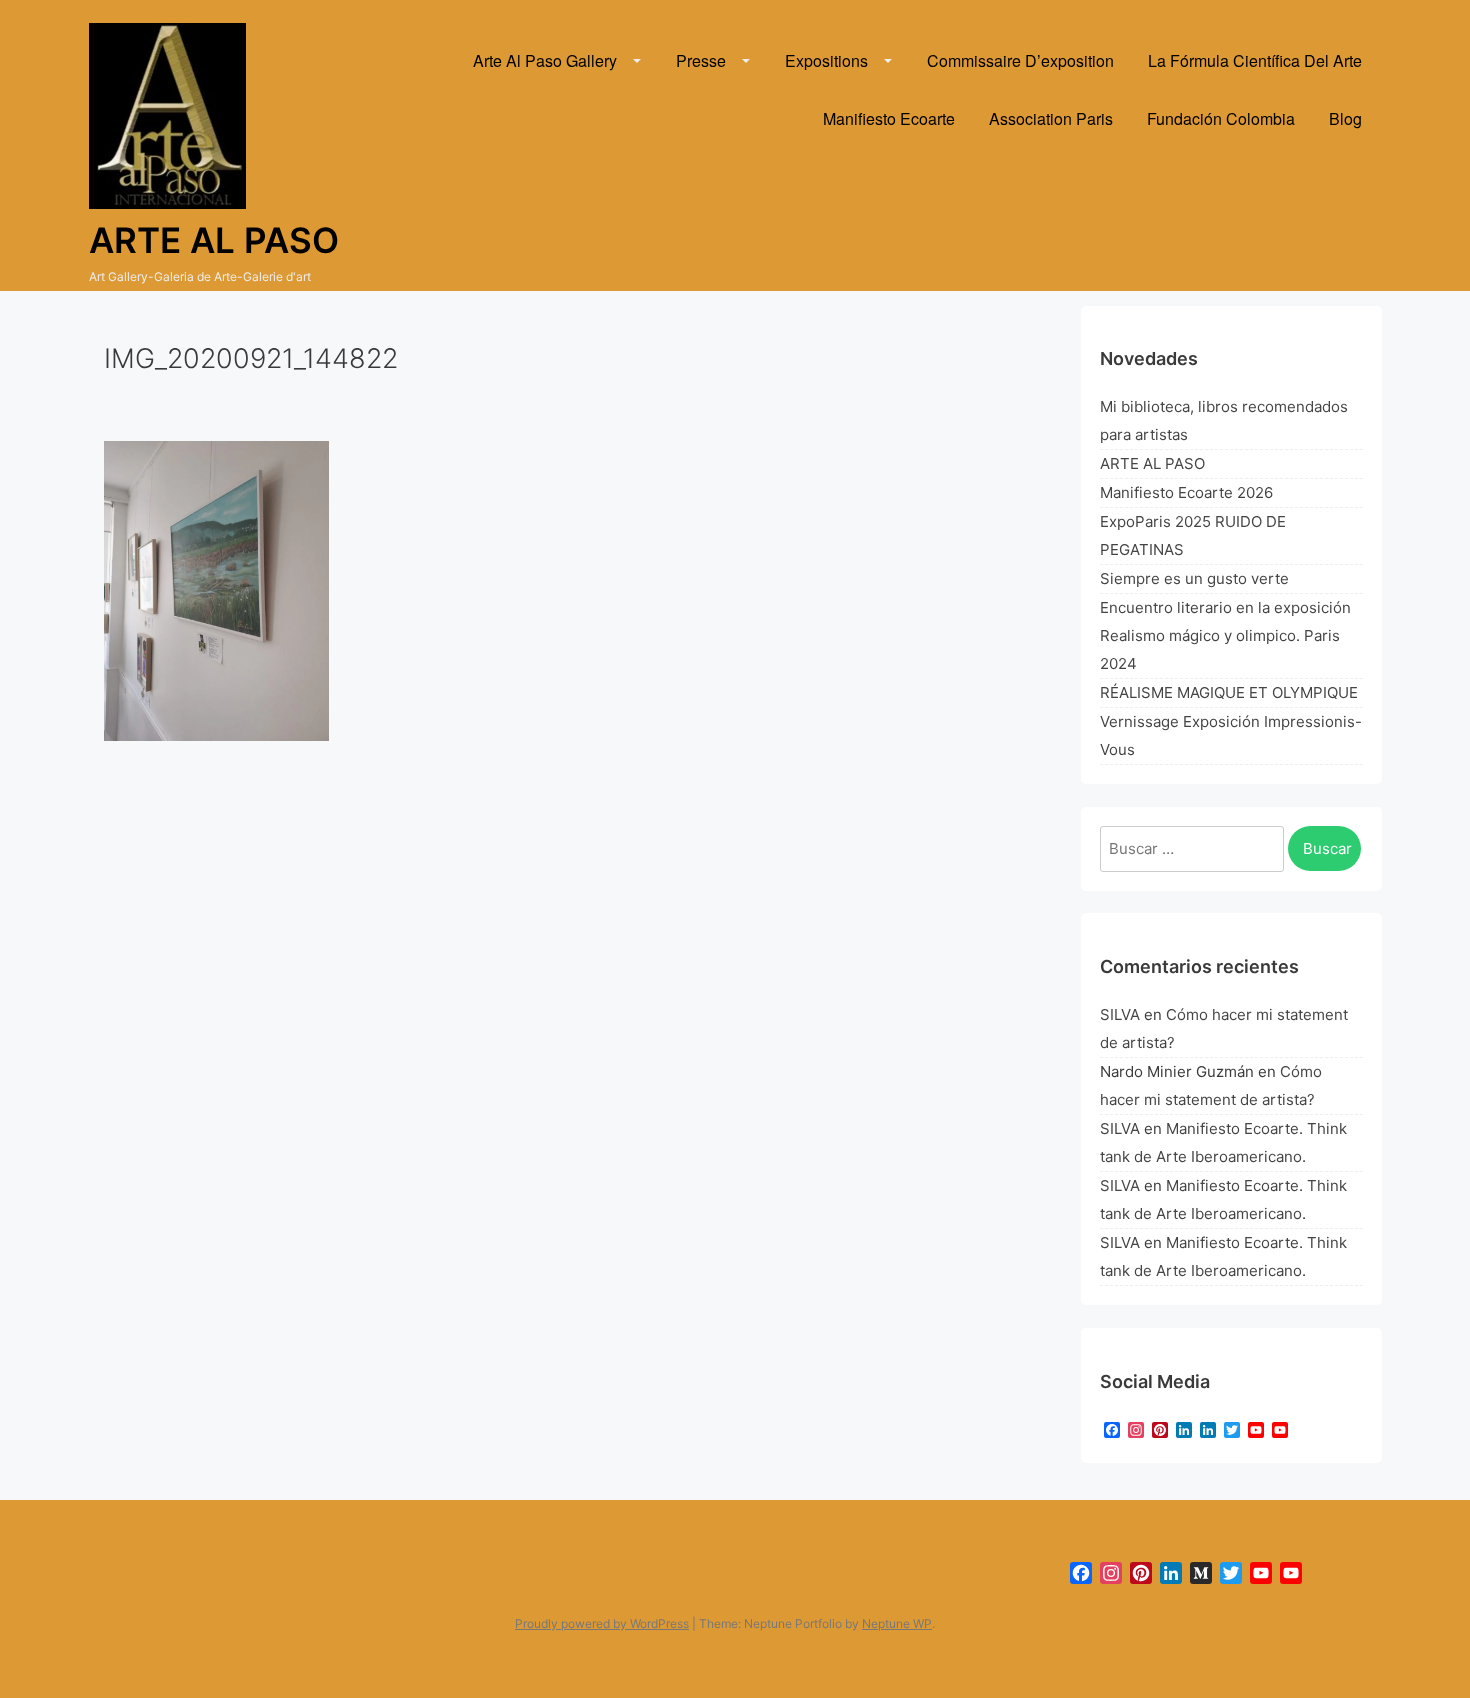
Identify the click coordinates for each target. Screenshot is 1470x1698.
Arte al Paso (214, 240)
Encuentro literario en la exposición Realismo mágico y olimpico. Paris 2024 (1225, 635)
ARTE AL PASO (1152, 463)
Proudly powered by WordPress (602, 1623)
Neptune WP (897, 1623)
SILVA (1120, 1014)
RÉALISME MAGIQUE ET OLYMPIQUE (1229, 692)
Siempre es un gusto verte (1194, 578)
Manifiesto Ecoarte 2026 (1186, 492)
